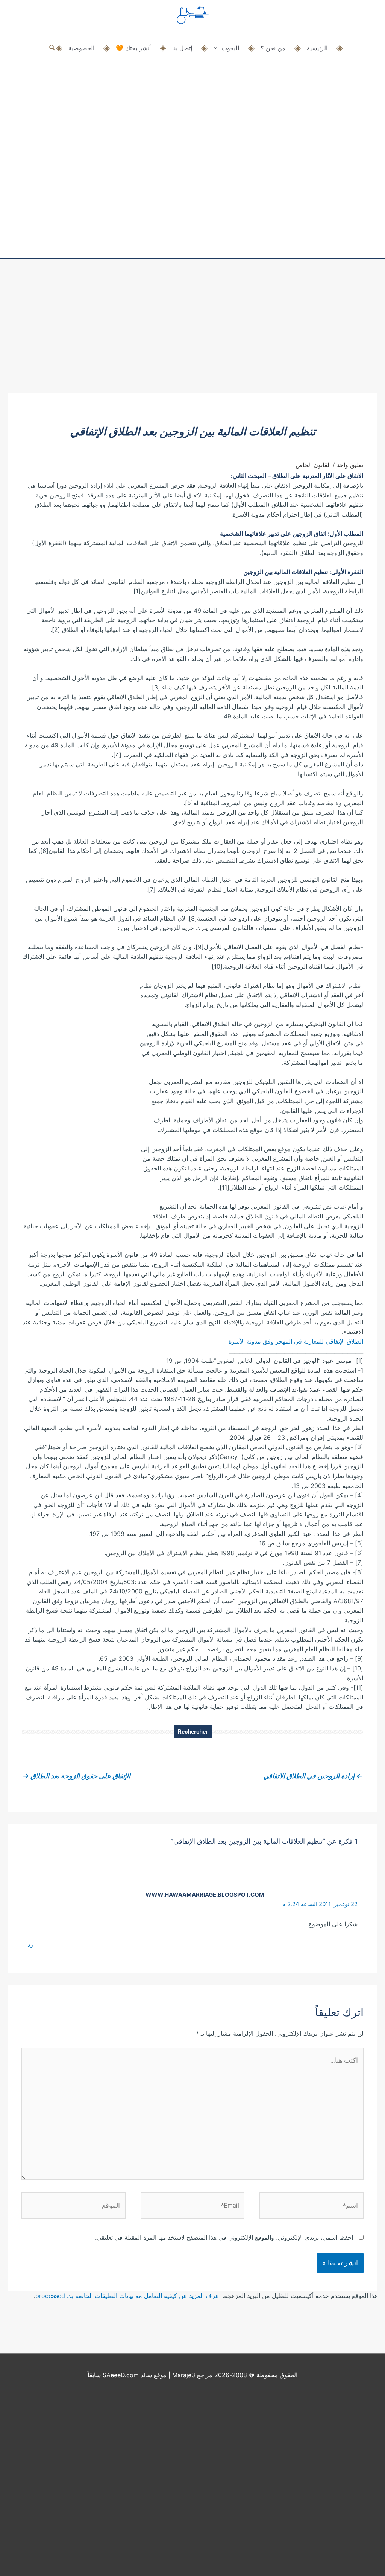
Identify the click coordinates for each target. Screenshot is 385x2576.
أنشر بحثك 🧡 (133, 48)
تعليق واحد (350, 465)
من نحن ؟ (273, 48)
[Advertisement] (192, 337)
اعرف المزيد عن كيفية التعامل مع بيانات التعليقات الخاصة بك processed (128, 2296)
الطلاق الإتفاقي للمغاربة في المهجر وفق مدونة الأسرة (296, 1341)
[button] (52, 48)
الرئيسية (317, 48)
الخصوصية (81, 48)
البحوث (230, 48)
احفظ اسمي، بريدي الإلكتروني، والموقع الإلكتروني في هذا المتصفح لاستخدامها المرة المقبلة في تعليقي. (224, 2237)
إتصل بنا (182, 48)
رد (30, 1944)
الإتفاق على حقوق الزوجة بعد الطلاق (77, 1776)
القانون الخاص (313, 465)
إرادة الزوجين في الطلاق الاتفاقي (313, 1776)
